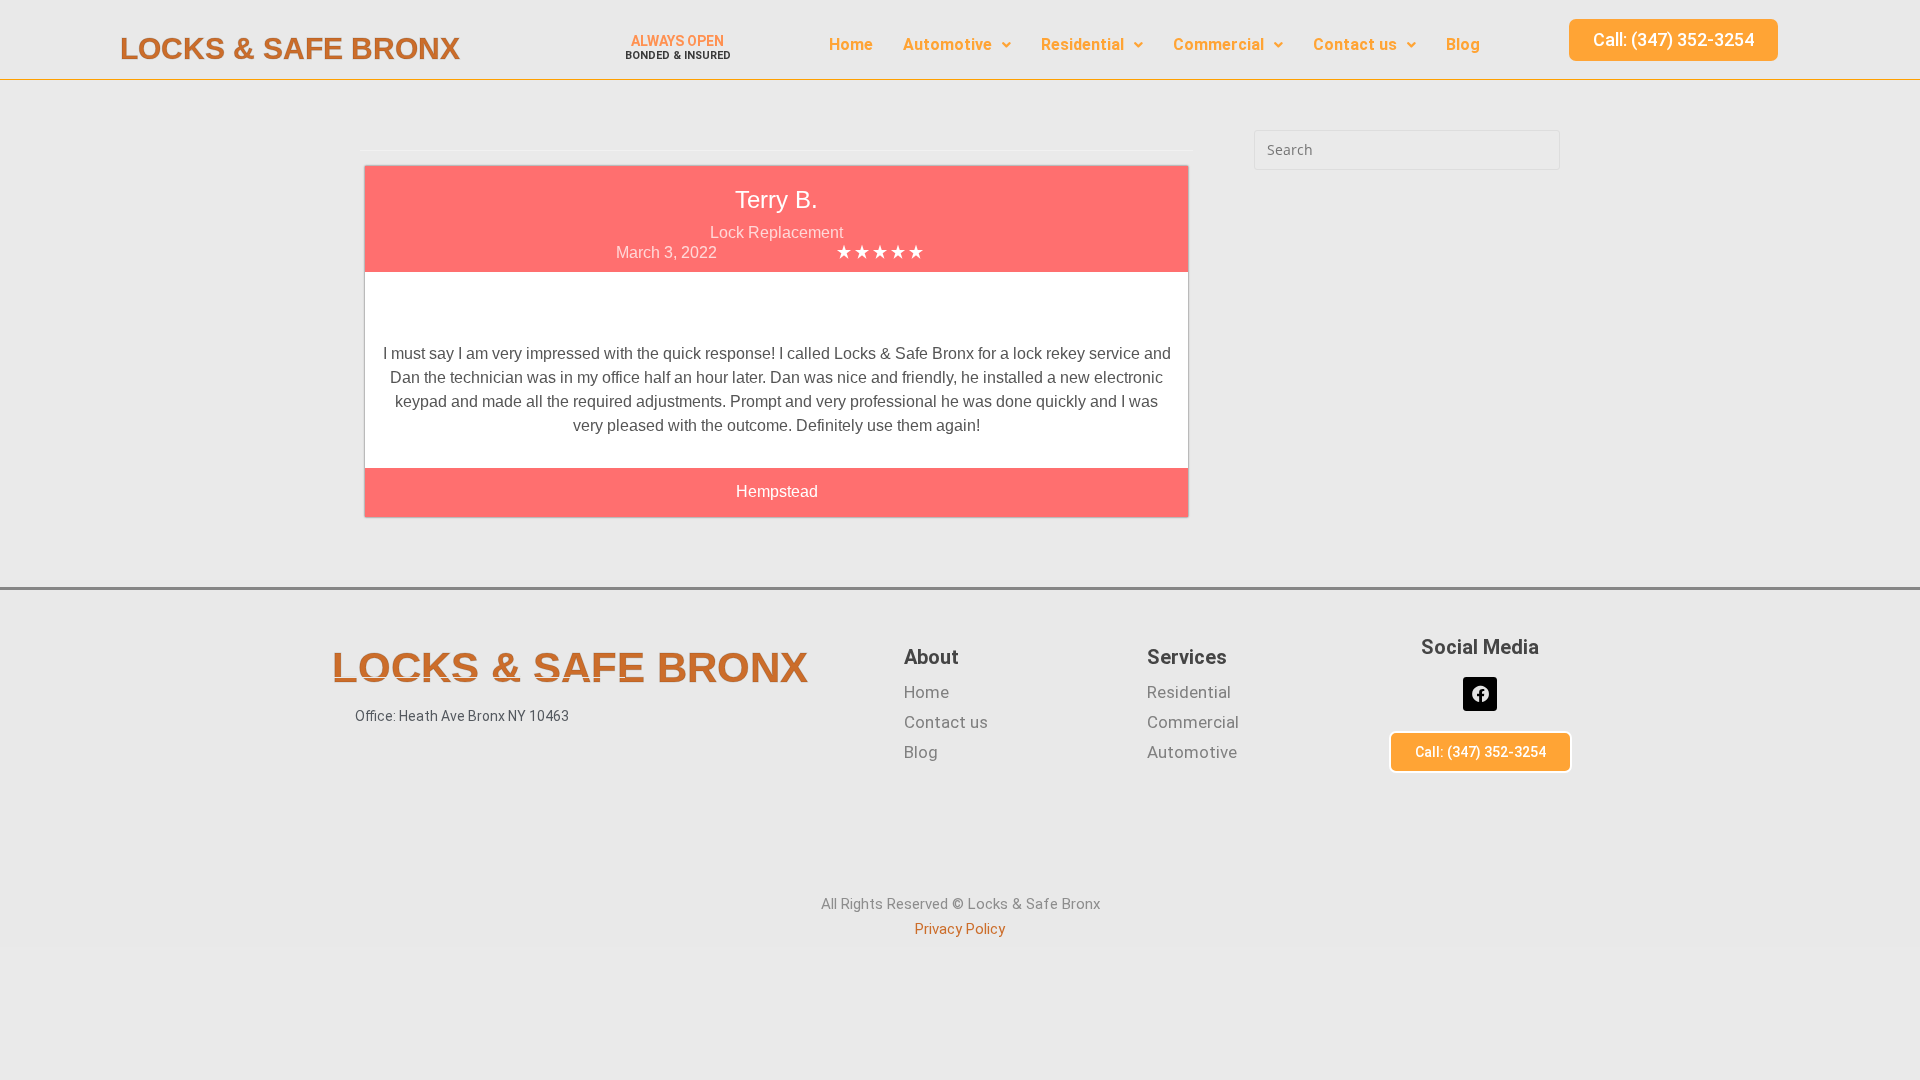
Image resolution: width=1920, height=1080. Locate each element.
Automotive (947, 44)
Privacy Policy (960, 929)
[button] (957, 45)
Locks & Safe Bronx (290, 48)
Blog (1463, 44)
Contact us (1355, 44)
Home (851, 44)
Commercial (1218, 44)
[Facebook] (1480, 694)
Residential (1082, 44)
